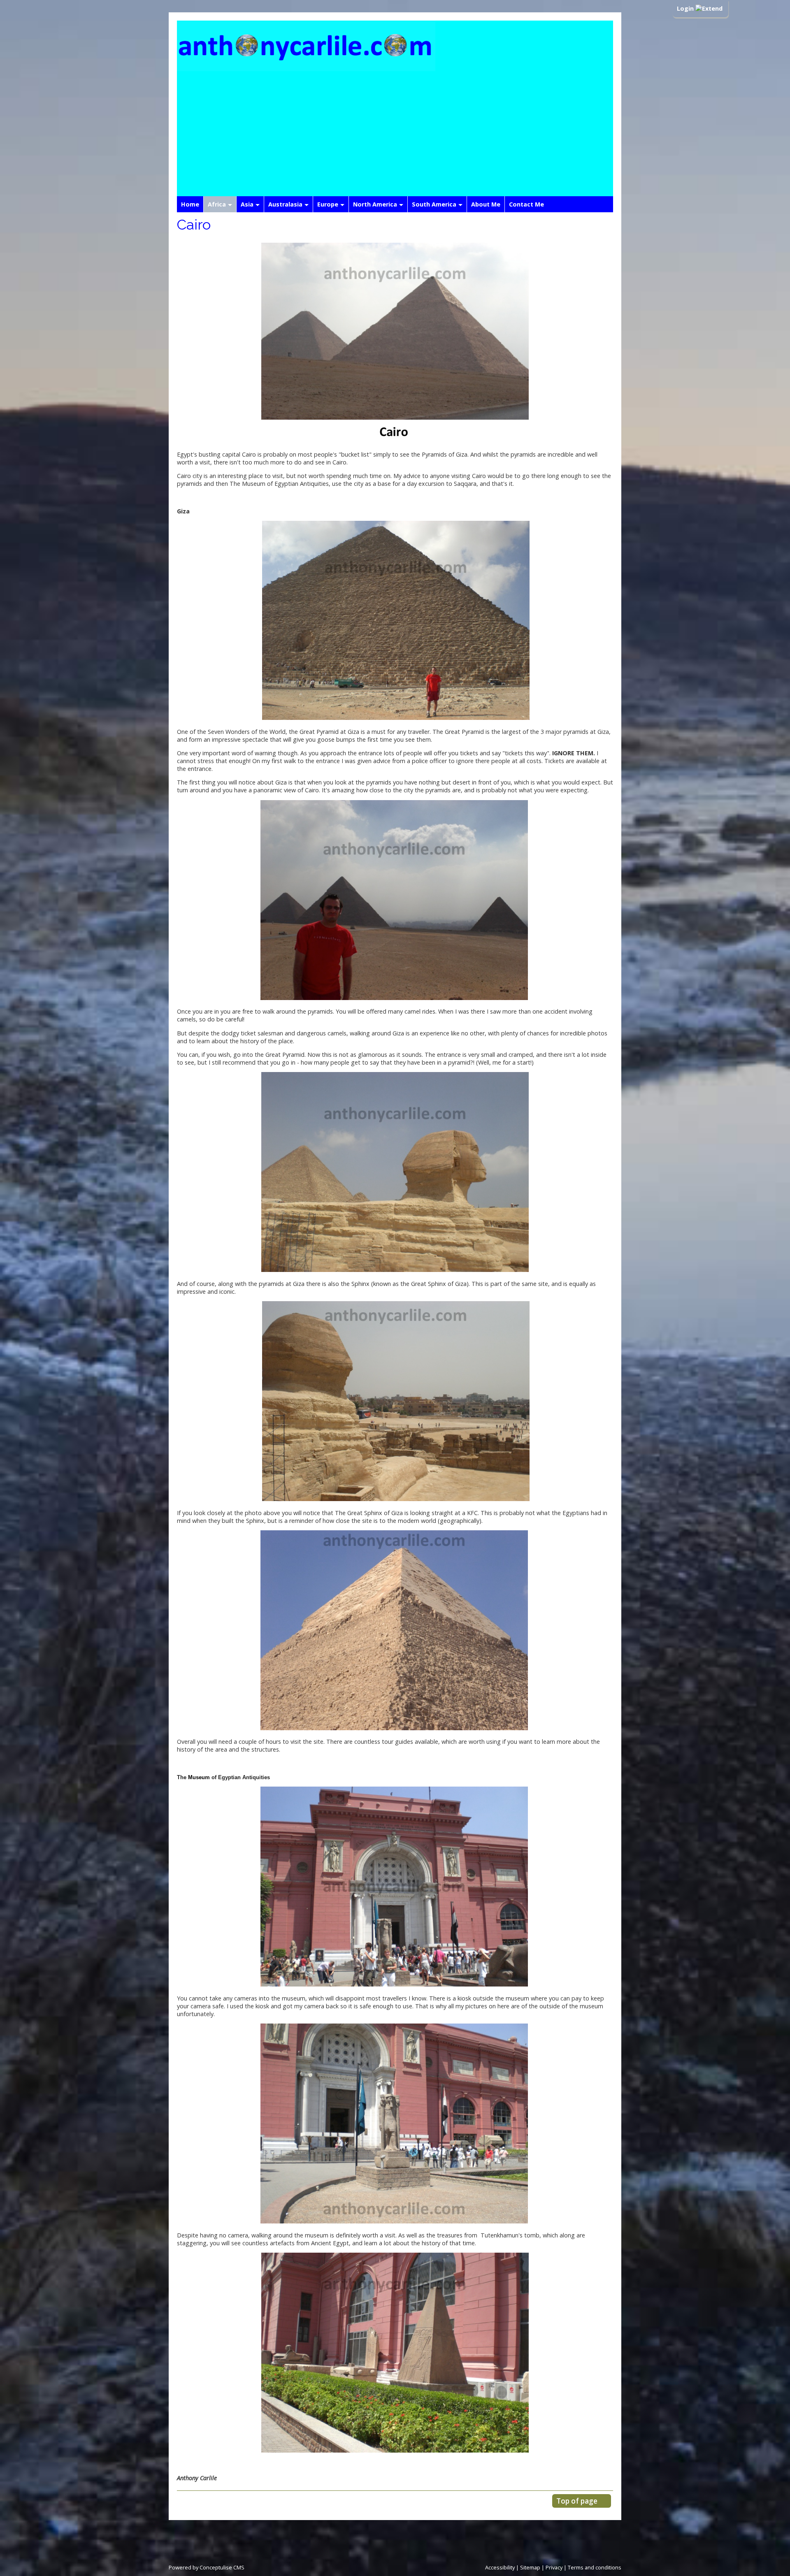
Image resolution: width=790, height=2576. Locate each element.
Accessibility (500, 2567)
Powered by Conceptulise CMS (207, 2567)
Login (686, 8)
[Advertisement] (395, 135)
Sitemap (530, 2567)
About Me (486, 204)
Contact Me (526, 204)
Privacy (554, 2567)
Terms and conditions (595, 2567)
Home (190, 204)
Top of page (577, 2501)
